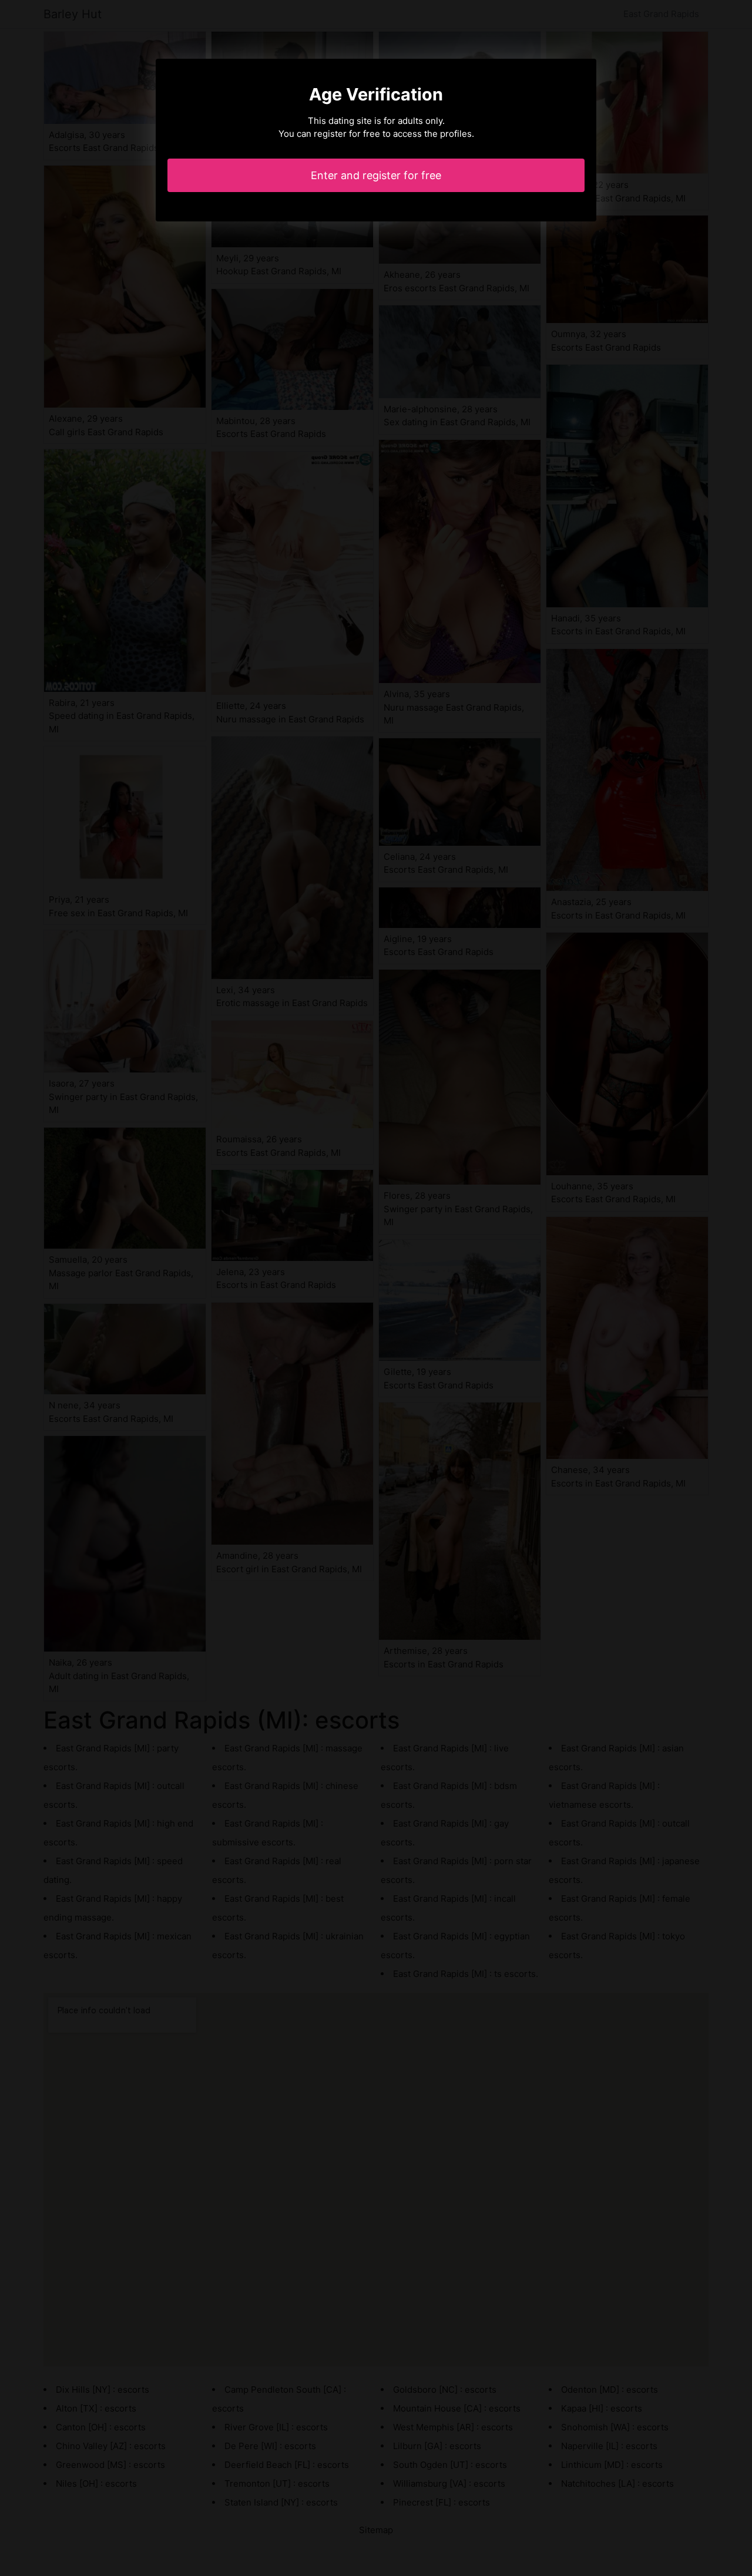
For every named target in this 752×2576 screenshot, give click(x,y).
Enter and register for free (376, 175)
